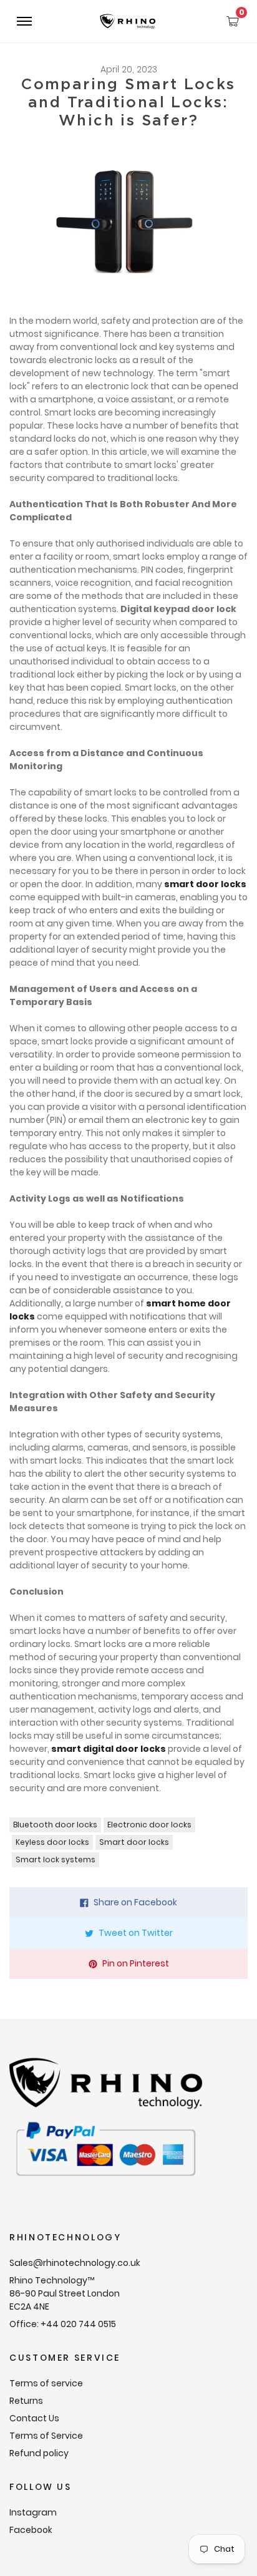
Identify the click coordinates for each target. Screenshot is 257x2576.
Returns (26, 2401)
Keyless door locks (52, 1842)
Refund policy (39, 2453)
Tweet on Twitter (136, 1933)
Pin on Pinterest (136, 1963)
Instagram (33, 2512)
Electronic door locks (149, 1825)
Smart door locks (134, 1842)
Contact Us (34, 2418)
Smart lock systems (56, 1859)
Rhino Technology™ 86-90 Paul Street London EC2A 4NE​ (65, 2293)
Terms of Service (46, 2436)
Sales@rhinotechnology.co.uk (75, 2263)
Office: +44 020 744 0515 (63, 2324)
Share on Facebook (135, 1902)
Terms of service (46, 2383)
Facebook (31, 2530)
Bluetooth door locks (55, 1825)
